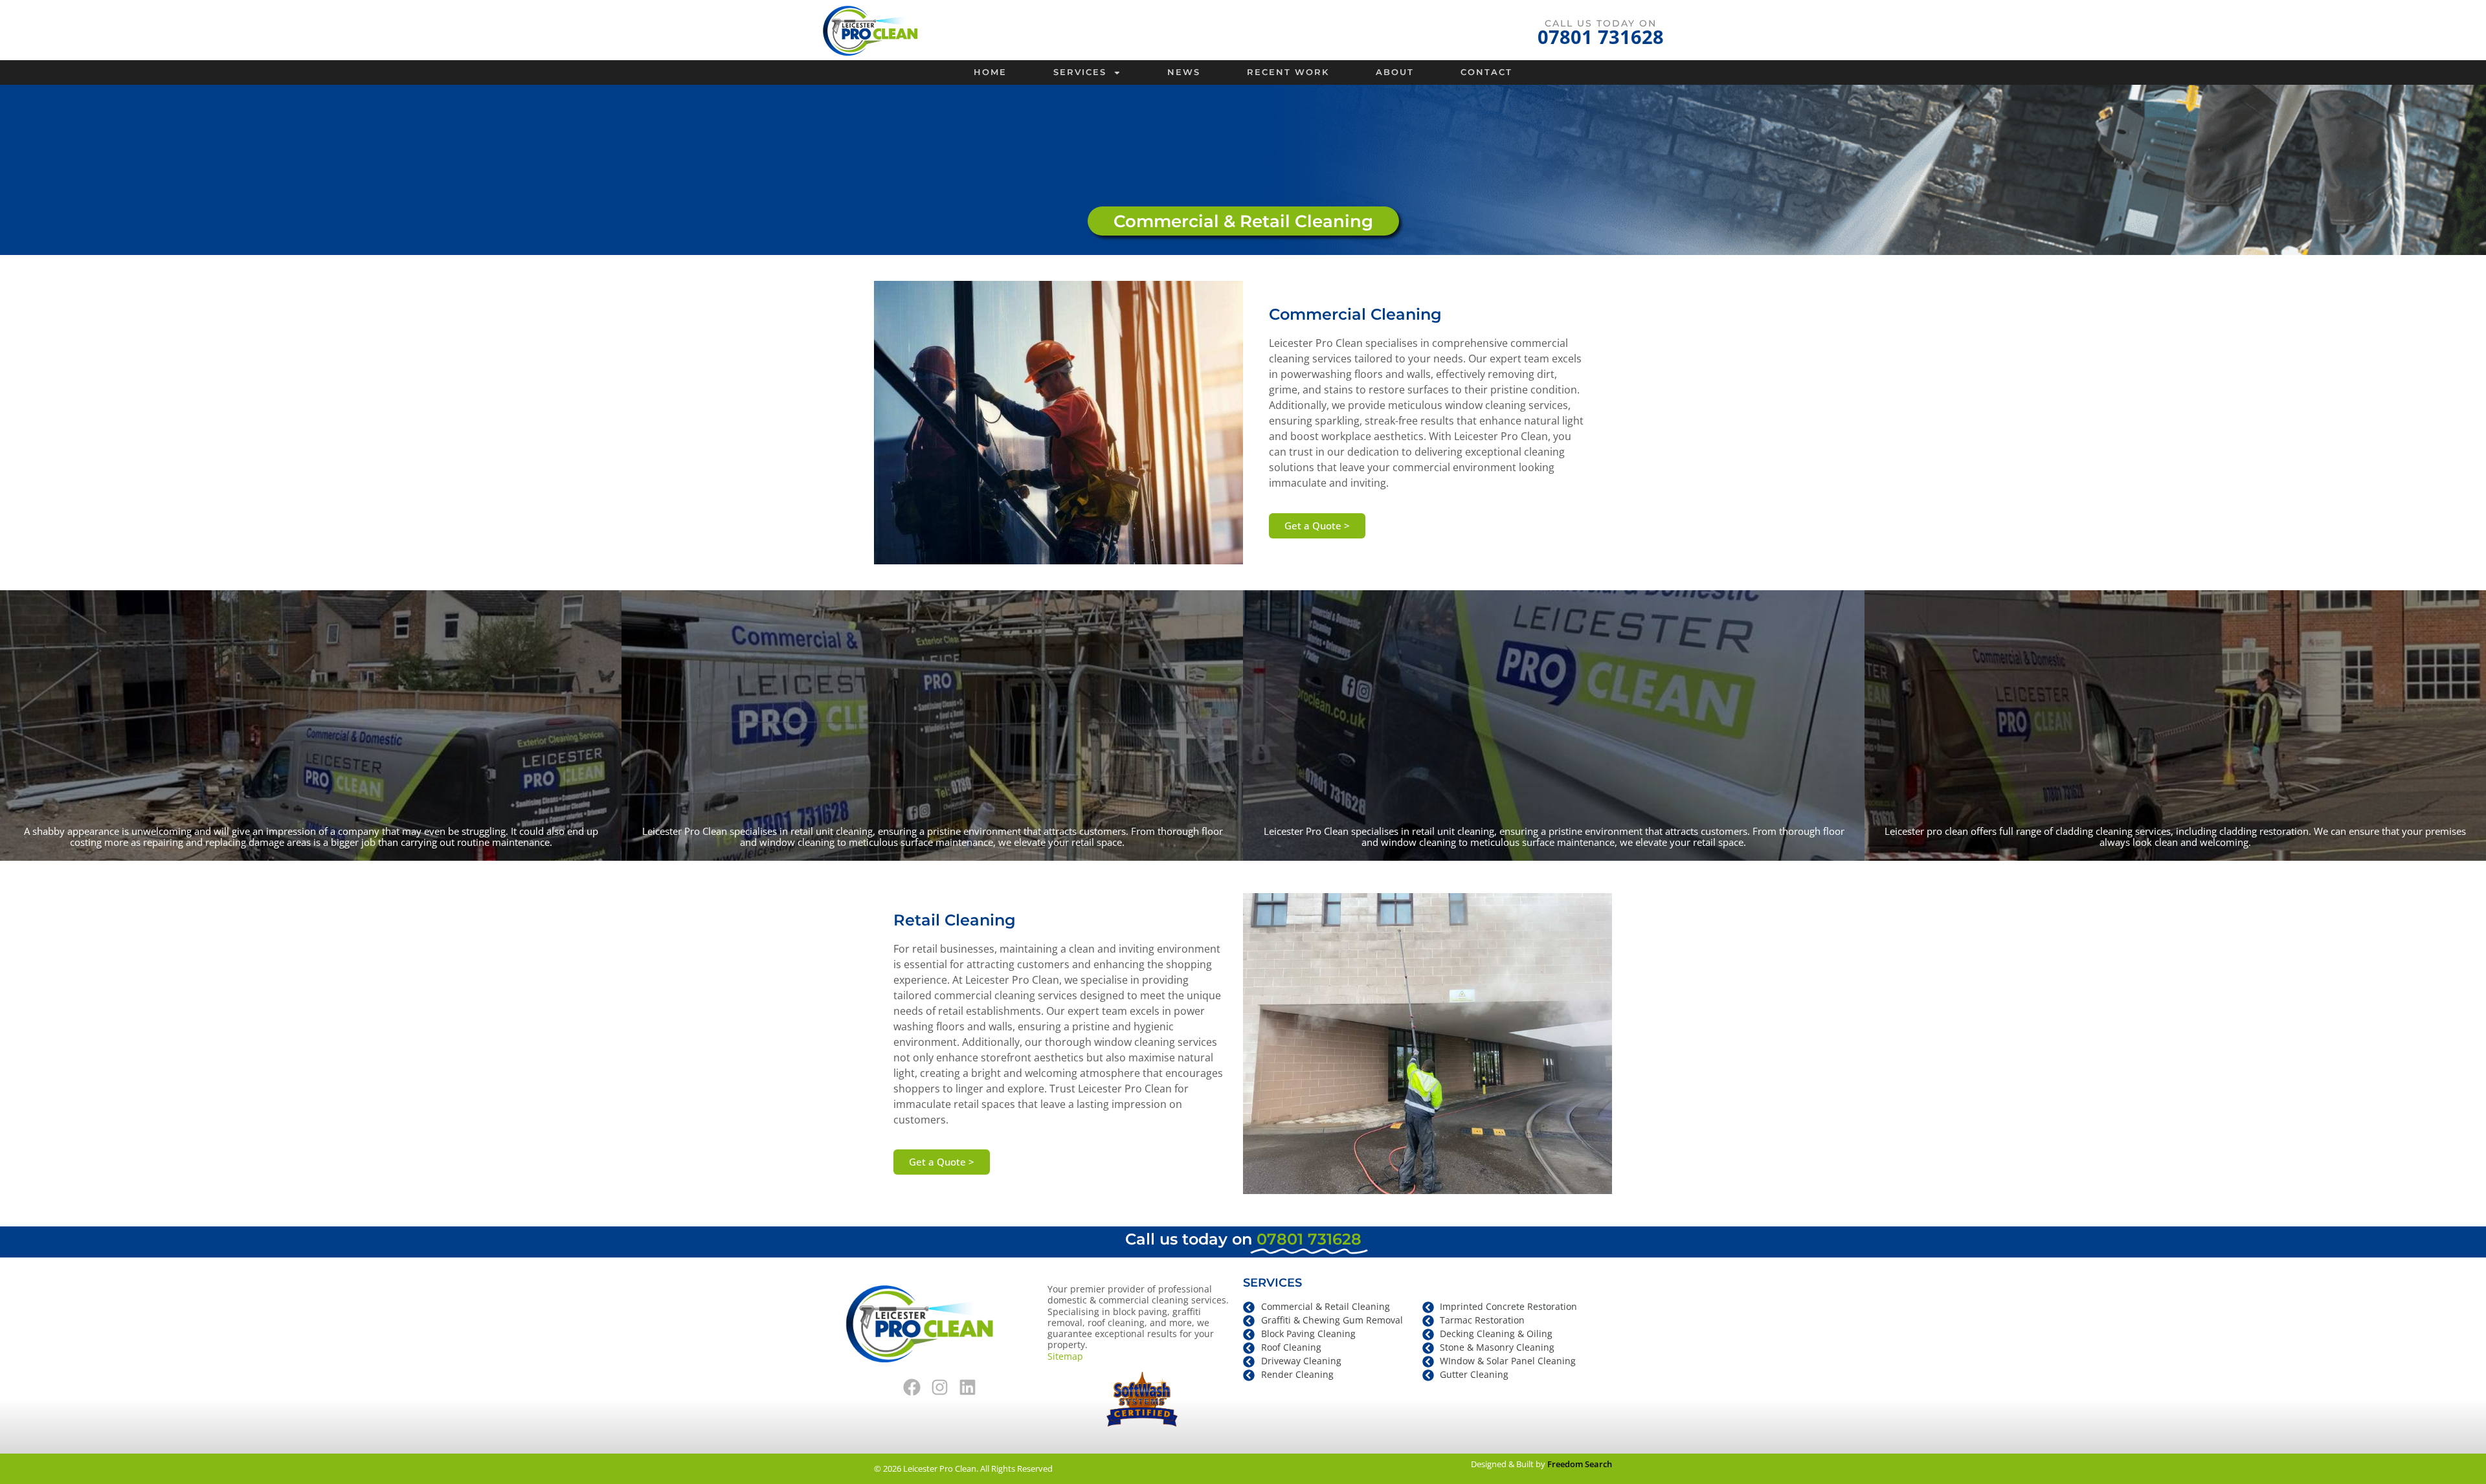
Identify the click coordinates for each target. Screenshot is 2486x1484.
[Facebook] (912, 1388)
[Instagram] (939, 1388)
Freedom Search (1580, 1464)
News (1184, 72)
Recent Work (1288, 72)
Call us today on (1601, 23)
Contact (1486, 72)
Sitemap (1065, 1356)
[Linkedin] (967, 1388)
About (1395, 72)
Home (990, 72)
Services (1080, 72)
